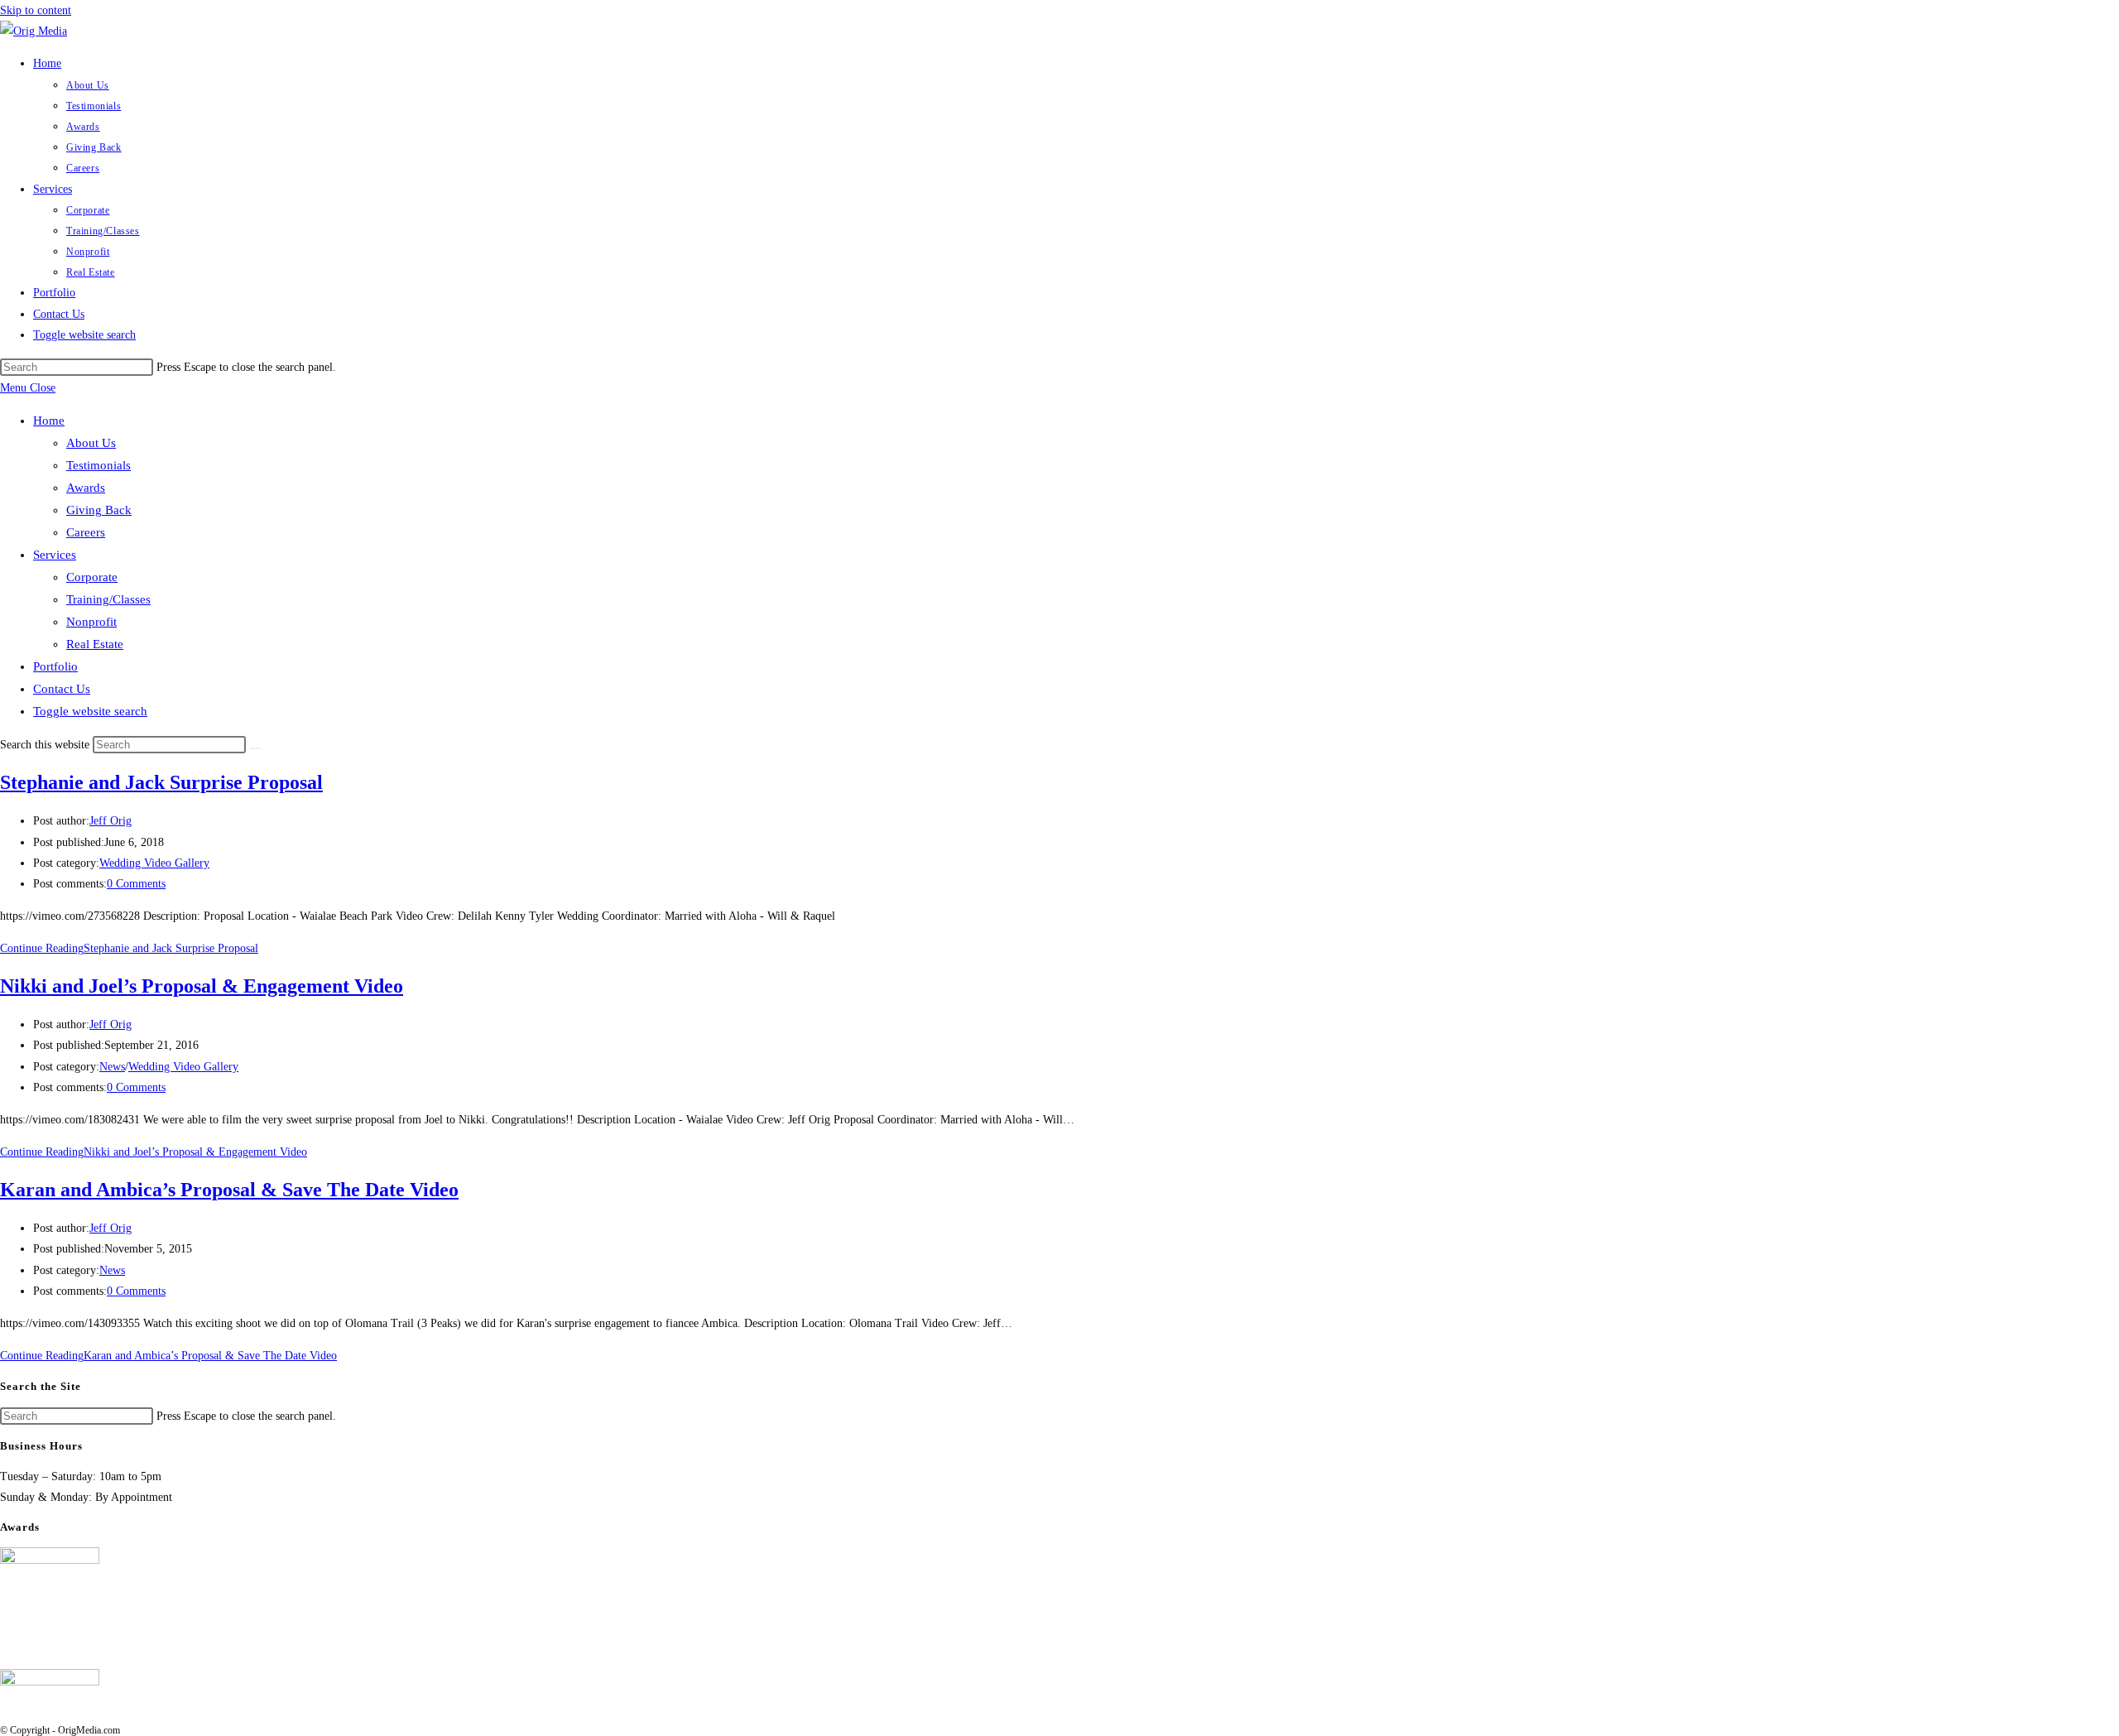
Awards (86, 488)
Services (55, 555)
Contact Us (62, 689)
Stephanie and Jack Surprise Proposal (161, 782)
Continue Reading (129, 948)
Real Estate (95, 644)
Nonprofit (91, 622)
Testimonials (99, 465)
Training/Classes (108, 599)
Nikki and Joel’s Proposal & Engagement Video (202, 986)
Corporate (92, 577)
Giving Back (99, 510)
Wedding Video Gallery (154, 863)
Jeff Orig (111, 821)
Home (49, 421)
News (112, 1067)
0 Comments (136, 884)
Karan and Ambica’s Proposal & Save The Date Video (229, 1190)
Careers (86, 532)
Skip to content (36, 10)
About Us (91, 443)
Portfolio (55, 666)
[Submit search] (255, 748)
